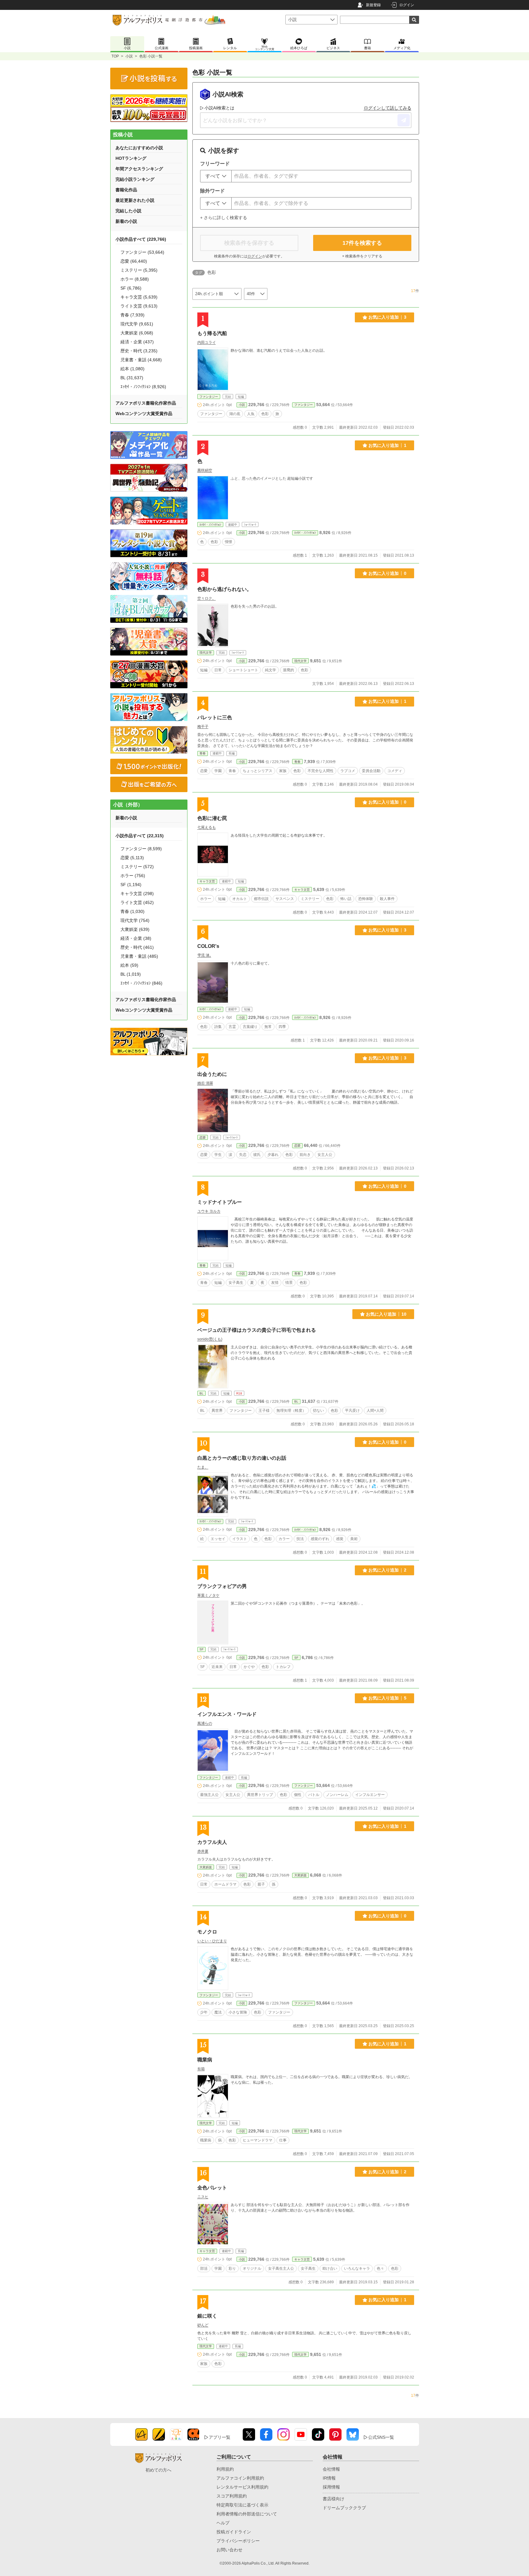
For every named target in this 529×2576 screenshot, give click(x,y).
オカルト (240, 899)
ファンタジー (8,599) (141, 849)
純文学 (271, 670)
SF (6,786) (131, 288)
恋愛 (204, 771)
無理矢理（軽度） (291, 1411)
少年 (204, 2012)
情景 (289, 1283)
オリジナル (252, 2268)
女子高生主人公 (281, 2268)
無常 (268, 1027)
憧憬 (229, 542)
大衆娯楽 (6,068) (137, 333)
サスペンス (285, 899)
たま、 (203, 1467)
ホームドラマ (225, 1884)
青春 (203, 753)
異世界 (217, 1411)
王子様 (264, 1411)
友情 (275, 1283)
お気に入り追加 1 (387, 445)
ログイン (407, 5)
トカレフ (283, 1667)
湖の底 (235, 414)
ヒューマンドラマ (258, 2140)
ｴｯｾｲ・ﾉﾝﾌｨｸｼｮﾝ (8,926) (143, 387)
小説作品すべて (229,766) (141, 239)
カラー (284, 1539)
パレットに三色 (215, 717)
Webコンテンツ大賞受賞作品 (144, 414)
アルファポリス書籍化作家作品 (146, 403)
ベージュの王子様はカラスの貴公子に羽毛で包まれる (257, 1330)
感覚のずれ (320, 1539)
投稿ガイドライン (234, 2532)
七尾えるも (207, 827)
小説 (129, 56)
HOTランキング (131, 158)
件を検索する (362, 243)
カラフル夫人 (212, 1842)
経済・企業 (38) (136, 938)
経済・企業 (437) (137, 342)
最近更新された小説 (135, 200)
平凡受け (352, 1411)
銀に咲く (207, 2316)
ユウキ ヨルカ (209, 1211)
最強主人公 (209, 1795)
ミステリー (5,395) (139, 270)
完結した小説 (128, 211)
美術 (354, 1539)
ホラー (206, 899)
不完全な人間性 (321, 771)
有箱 (201, 2069)
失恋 (243, 1155)
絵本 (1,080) (132, 369)
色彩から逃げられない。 (225, 589)
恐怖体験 (366, 899)
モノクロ (207, 1932)
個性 (298, 1795)
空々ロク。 (207, 598)
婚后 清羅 (205, 1083)
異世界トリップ (260, 1795)
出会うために (212, 1074)
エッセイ (218, 1539)
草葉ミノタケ (208, 1595)
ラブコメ (348, 771)
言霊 (232, 1027)
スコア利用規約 (232, 2496)
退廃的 (288, 670)
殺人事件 (387, 899)
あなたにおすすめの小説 (139, 148)
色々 (380, 2268)
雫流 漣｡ (204, 955)
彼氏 (257, 1155)
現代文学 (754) (135, 920)
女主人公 (325, 1155)
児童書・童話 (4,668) (141, 360)
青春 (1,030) (132, 911)
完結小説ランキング (135, 179)
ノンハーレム (337, 1795)
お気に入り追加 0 (387, 573)
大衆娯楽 (206, 1867)
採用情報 (331, 2487)
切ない (318, 1411)
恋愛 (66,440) (134, 261)
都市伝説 (261, 899)
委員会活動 (371, 771)
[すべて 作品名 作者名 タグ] (216, 176)
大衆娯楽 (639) (135, 929)
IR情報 (329, 2478)
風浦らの (205, 1723)
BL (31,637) (132, 378)
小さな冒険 (238, 2012)
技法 (300, 1539)
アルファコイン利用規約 (240, 2478)
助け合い (330, 2268)
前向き (305, 1155)
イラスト (240, 1539)
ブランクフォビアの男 (222, 1586)
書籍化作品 (126, 190)
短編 (204, 670)
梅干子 (203, 727)
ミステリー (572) (137, 867)
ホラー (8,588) (135, 279)
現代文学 (206, 653)
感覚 (340, 1539)
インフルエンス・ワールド (227, 1714)
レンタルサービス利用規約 (242, 2487)
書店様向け (334, 2499)
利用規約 (225, 2469)
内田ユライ (207, 342)
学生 (218, 1155)
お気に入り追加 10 (386, 1314)
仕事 (283, 2140)
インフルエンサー (370, 1795)
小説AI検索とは (219, 108)
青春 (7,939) (132, 315)
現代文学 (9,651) (137, 324)
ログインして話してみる (388, 108)
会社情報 (331, 2469)
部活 (204, 2268)
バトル (314, 1795)
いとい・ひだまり (212, 1941)
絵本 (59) (129, 965)
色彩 (265, 414)
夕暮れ (273, 1155)
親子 (261, 1884)
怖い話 (346, 899)
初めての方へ (158, 2470)
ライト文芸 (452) (137, 902)
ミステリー (310, 899)
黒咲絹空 (205, 470)
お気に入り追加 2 (387, 1570)
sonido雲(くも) (210, 1339)
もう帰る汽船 (212, 333)
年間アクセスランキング (139, 169)
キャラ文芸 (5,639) (139, 297)
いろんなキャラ (357, 2268)
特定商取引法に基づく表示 (242, 2505)
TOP (115, 56)
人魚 (251, 414)
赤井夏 (203, 1851)
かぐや (249, 1667)
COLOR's (208, 946)
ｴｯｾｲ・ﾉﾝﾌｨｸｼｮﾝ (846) (141, 983)
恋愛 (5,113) (132, 858)
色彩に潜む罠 (212, 818)
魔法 (218, 2012)
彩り (232, 2268)
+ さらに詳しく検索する (224, 218)
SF (202, 1649)
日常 (218, 670)
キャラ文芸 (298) (137, 893)
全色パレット (212, 2188)
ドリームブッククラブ (344, 2508)
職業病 (205, 2060)
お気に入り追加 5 (387, 1698)
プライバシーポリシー (238, 2541)
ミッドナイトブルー (220, 1202)
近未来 (217, 1667)
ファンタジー (209, 397)
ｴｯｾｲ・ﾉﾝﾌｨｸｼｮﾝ (210, 525)
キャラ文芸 (207, 881)
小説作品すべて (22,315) (140, 836)
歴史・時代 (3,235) (139, 351)
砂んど (203, 2325)
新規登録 (373, 5)
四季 (282, 1027)
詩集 (218, 1027)
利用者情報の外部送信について (247, 2514)
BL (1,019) (131, 974)
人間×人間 (375, 1411)
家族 (283, 771)
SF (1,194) (131, 885)
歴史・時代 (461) (137, 947)
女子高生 (236, 1283)
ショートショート (243, 670)
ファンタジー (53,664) (142, 252)
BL (202, 1393)
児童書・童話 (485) (139, 956)
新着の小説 (126, 221)
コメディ (395, 771)
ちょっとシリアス (258, 771)
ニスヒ (203, 2197)
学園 (218, 771)
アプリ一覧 (220, 2437)
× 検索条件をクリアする (362, 256)
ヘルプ (223, 2523)
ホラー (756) (133, 876)
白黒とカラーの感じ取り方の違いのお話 (242, 1458)
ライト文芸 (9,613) (139, 306)
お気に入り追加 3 (387, 317)
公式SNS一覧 (381, 2437)
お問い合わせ (229, 2550)
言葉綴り (250, 1027)
